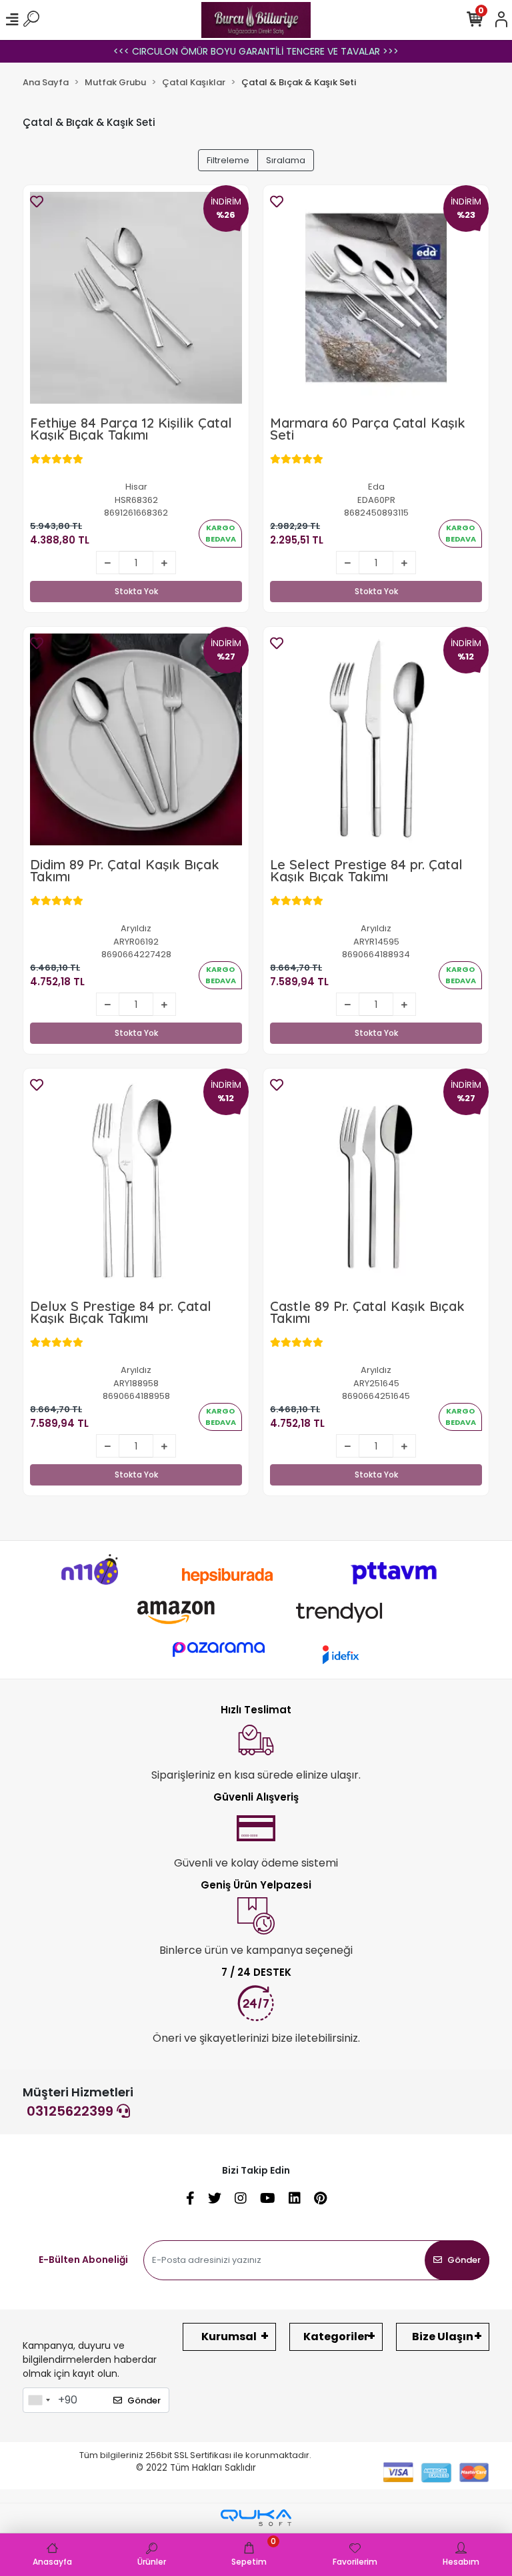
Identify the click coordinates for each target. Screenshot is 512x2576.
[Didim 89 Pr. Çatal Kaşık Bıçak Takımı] (136, 739)
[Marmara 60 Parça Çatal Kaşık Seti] (376, 298)
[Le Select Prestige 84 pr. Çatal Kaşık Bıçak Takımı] (376, 739)
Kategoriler (336, 2337)
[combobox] (39, 2400)
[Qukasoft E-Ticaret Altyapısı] (256, 2518)
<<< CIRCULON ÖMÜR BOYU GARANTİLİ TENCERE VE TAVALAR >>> (256, 51)
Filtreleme (228, 160)
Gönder (464, 2260)
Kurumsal (229, 2337)
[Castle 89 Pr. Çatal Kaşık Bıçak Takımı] (376, 1181)
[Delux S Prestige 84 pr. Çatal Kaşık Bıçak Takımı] (136, 1181)
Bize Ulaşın (443, 2337)
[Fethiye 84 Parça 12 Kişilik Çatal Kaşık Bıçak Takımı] (136, 298)
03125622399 (72, 2111)
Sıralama (286, 160)
